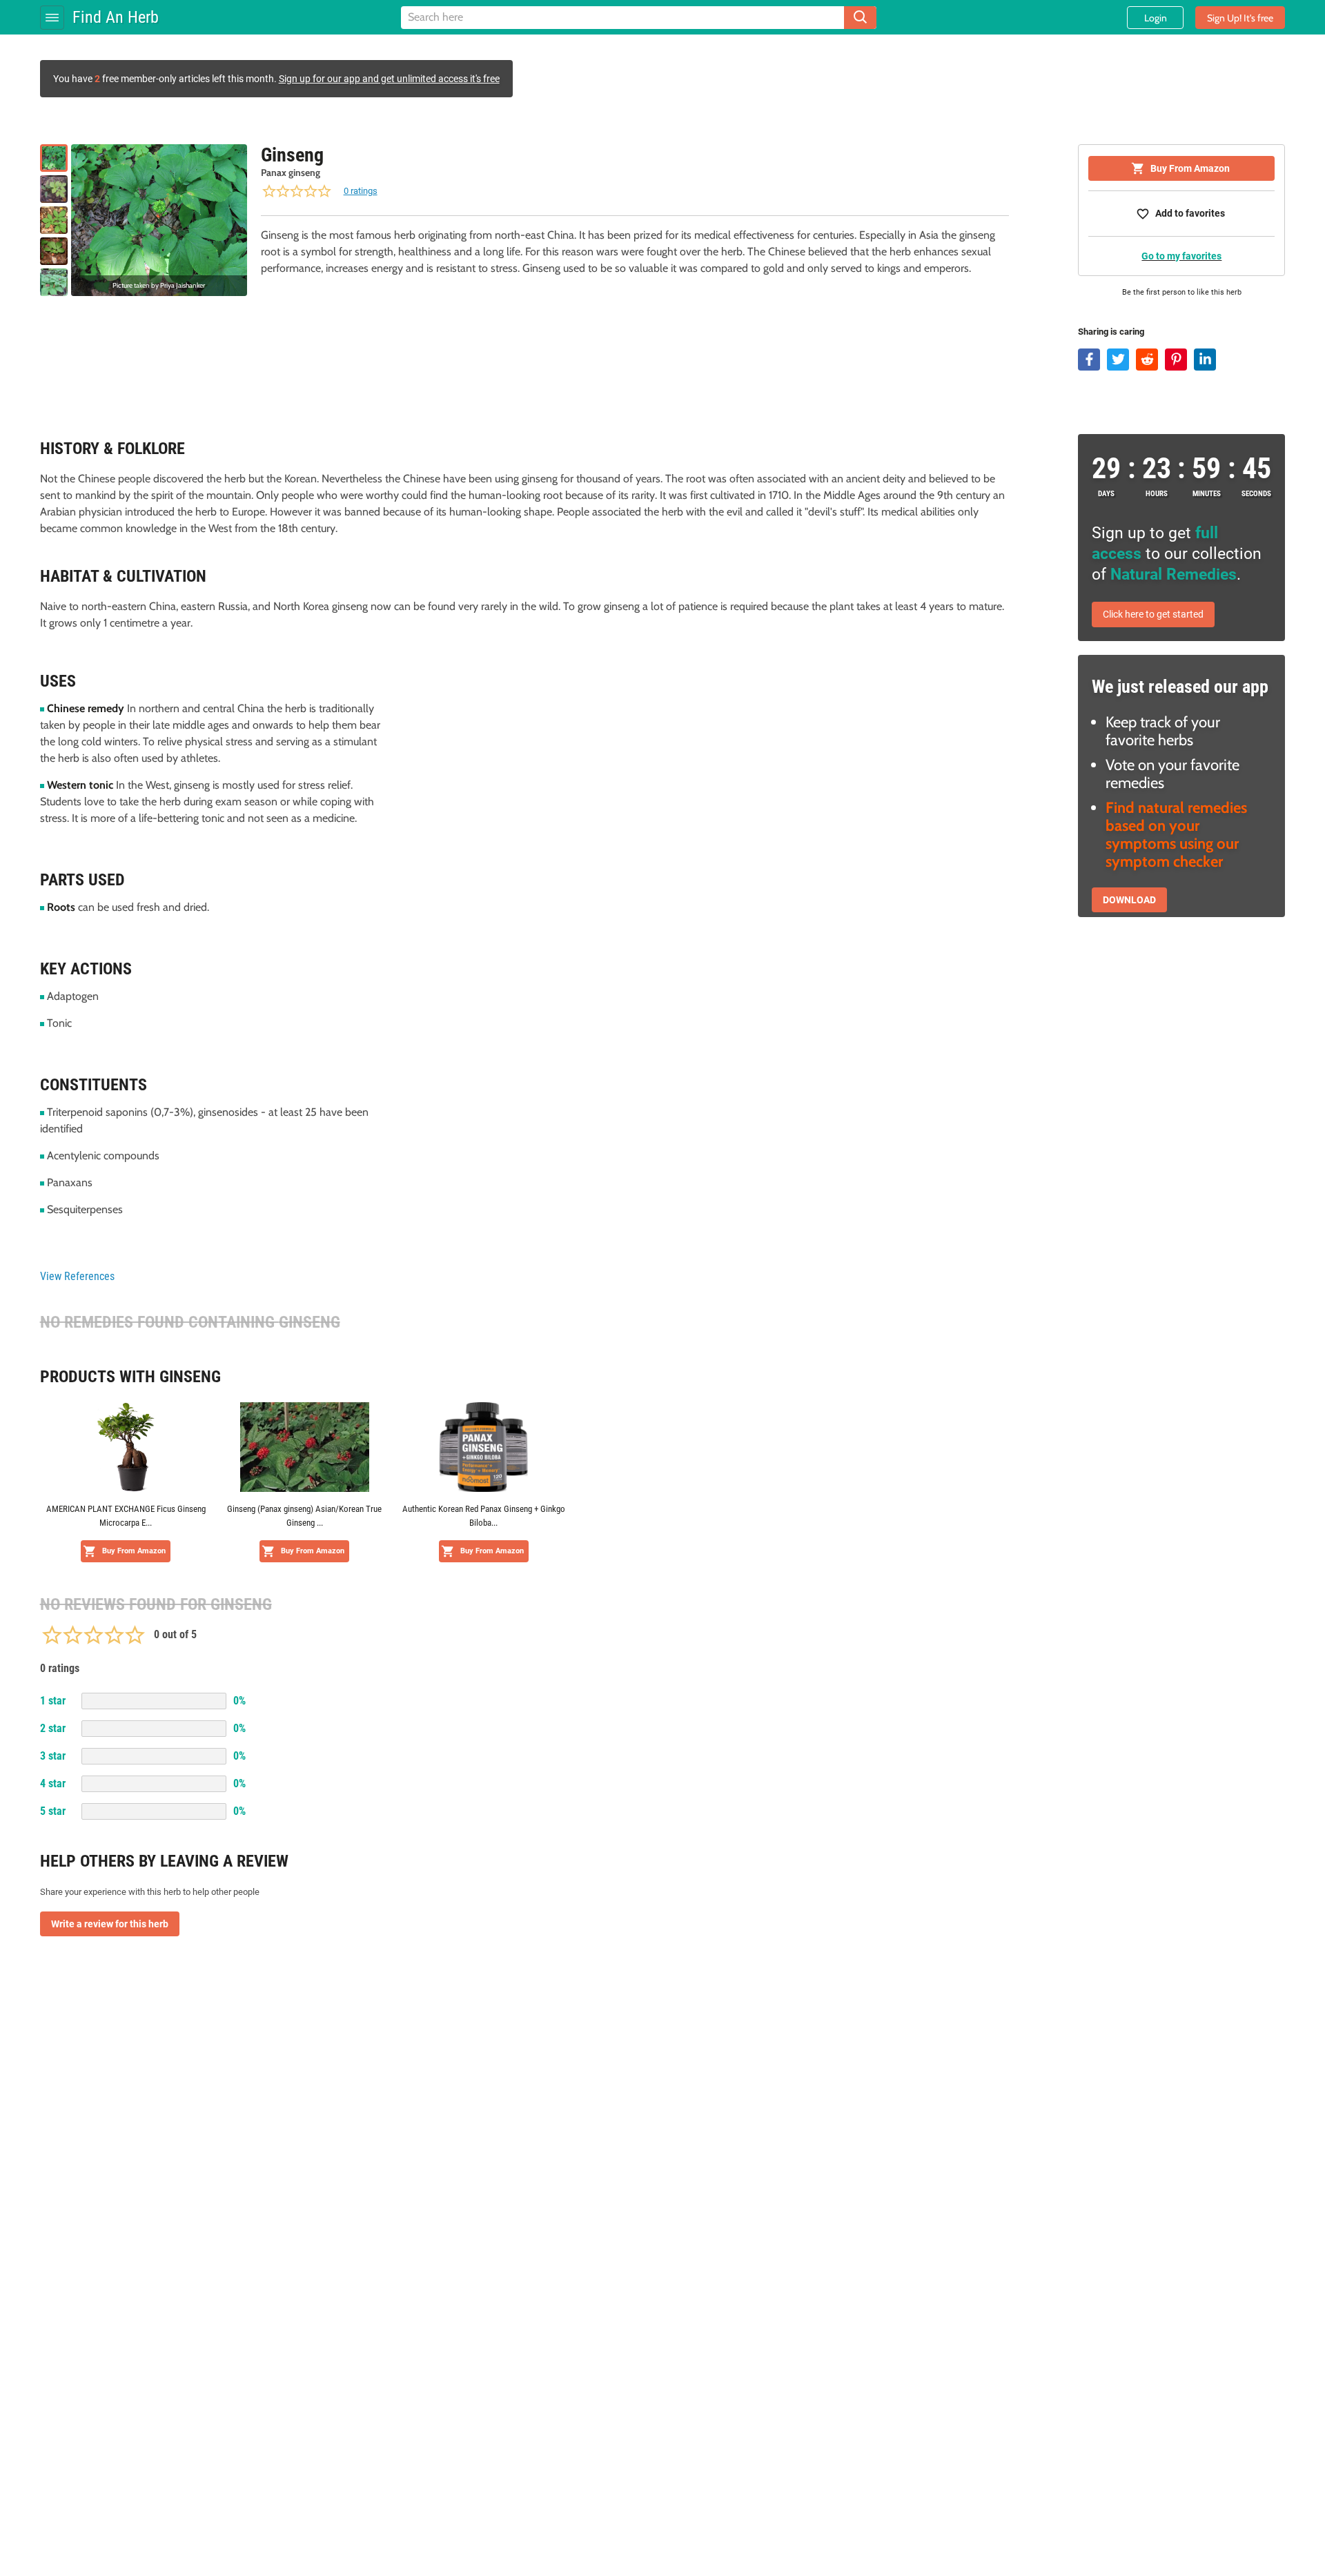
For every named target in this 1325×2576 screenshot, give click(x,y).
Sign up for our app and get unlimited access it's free (389, 79)
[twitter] (1118, 360)
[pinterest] (1176, 360)
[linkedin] (1205, 360)
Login (1156, 18)
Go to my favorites (1181, 256)
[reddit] (1147, 360)
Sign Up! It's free (1240, 18)
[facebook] (1089, 360)
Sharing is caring (1111, 332)
